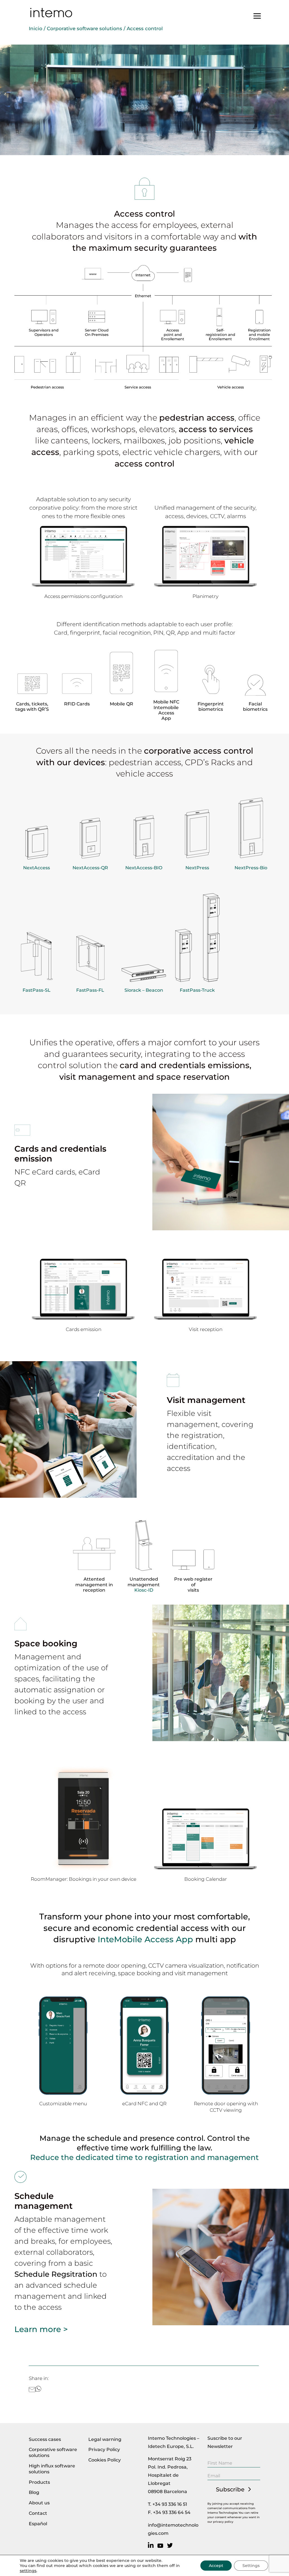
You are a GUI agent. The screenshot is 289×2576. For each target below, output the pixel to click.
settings (28, 2571)
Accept (216, 2566)
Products (39, 2482)
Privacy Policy (104, 2449)
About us (39, 2503)
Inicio (36, 28)
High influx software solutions (52, 2469)
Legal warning (105, 2439)
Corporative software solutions (85, 28)
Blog (34, 2492)
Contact (38, 2513)
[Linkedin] (152, 2546)
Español (38, 2524)
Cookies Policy (105, 2460)
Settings (251, 2566)
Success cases (45, 2439)
